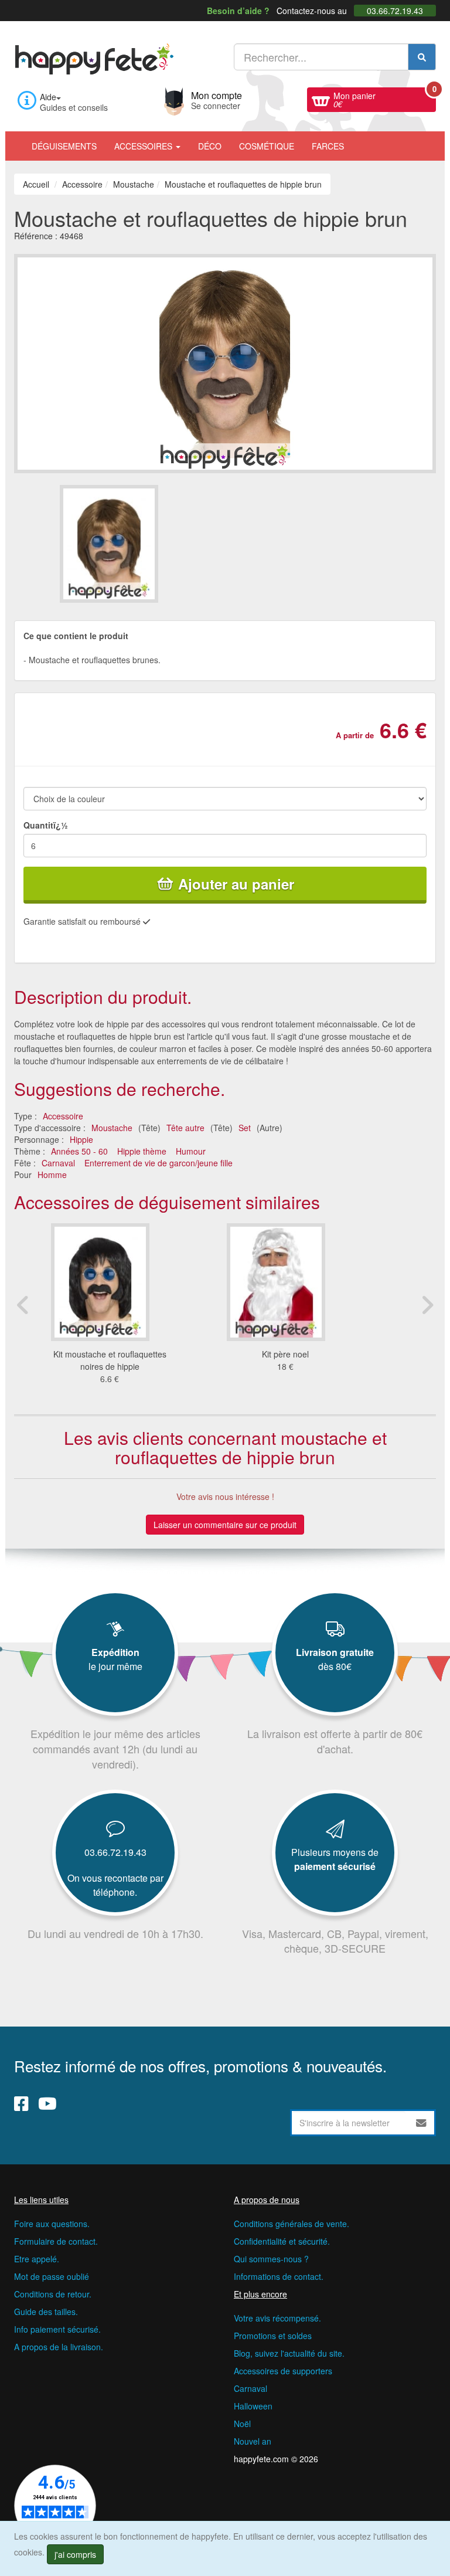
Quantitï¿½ (46, 825)
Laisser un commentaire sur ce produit (225, 1525)
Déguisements (64, 146)
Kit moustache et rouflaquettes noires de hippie (110, 1360)
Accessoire (63, 1116)
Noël (242, 2424)
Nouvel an (253, 2441)
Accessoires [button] (144, 146)
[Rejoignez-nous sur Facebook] (21, 2103)
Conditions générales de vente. (292, 2224)
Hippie (81, 1139)
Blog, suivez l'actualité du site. (289, 2353)
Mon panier (385, 99)
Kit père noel (285, 1354)
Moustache (112, 1128)
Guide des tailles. (46, 2312)
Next (427, 1305)
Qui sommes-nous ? (271, 2259)
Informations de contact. (279, 2276)
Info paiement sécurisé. (57, 2329)
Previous (23, 1305)
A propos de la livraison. (59, 2347)
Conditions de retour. (53, 2294)
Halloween (253, 2406)
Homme (52, 1175)
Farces (328, 146)
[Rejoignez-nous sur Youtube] (47, 2103)
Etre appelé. (37, 2259)
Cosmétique (267, 146)
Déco (210, 146)
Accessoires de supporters (283, 2371)
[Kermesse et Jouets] (362, 140)
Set (245, 1128)
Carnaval (58, 1163)
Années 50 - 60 (79, 1151)
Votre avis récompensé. (277, 2318)
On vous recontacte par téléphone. (115, 1885)
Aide (48, 97)
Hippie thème (142, 1151)
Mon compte (217, 99)
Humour (191, 1151)
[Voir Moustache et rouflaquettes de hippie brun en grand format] (225, 362)
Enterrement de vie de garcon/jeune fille (158, 1163)
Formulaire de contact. (56, 2241)
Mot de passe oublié (52, 2276)
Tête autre (185, 1128)
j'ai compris (75, 2554)
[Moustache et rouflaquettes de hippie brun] (142, 544)
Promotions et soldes (273, 2336)
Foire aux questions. (52, 2224)
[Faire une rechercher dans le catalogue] (422, 57)
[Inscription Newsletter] (421, 2123)
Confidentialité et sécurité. (282, 2241)
